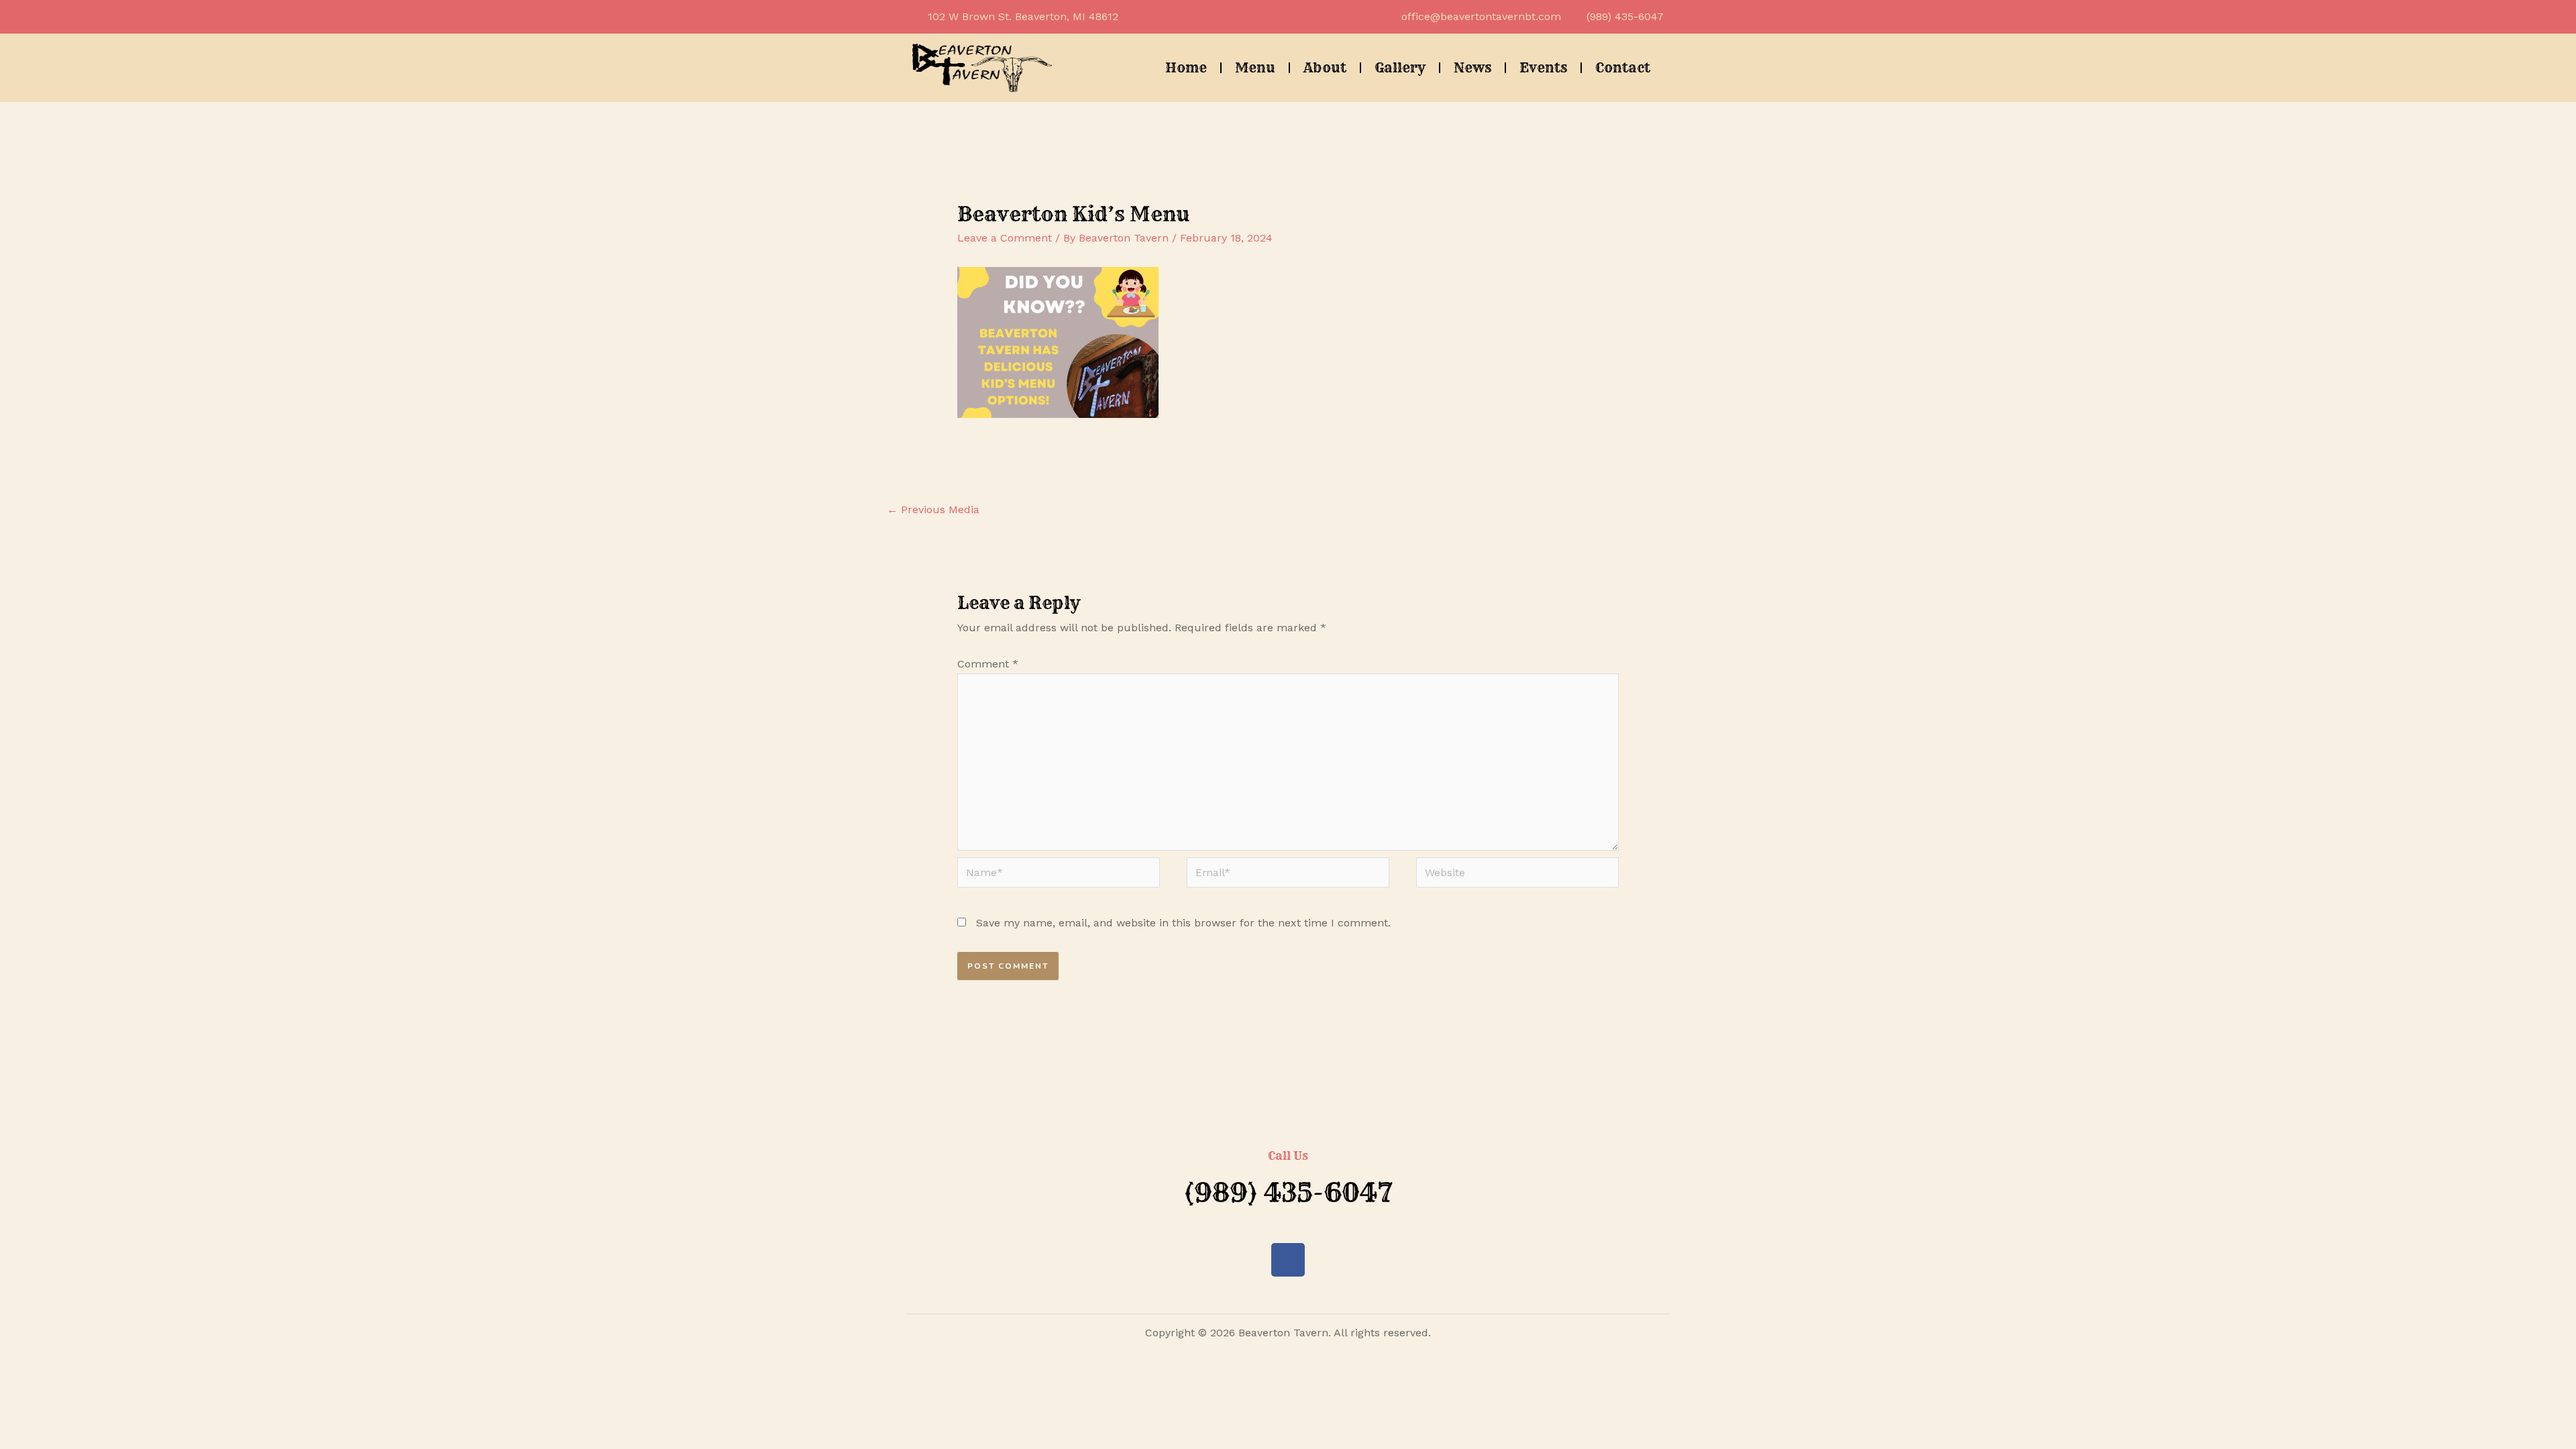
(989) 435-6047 (1288, 1192)
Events (1543, 67)
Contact (1623, 67)
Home (1186, 67)
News (1472, 67)
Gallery (1400, 67)
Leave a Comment (1005, 238)
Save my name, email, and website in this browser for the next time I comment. (1183, 923)
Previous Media (933, 509)
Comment (988, 664)
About (1325, 67)
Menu (1255, 67)
